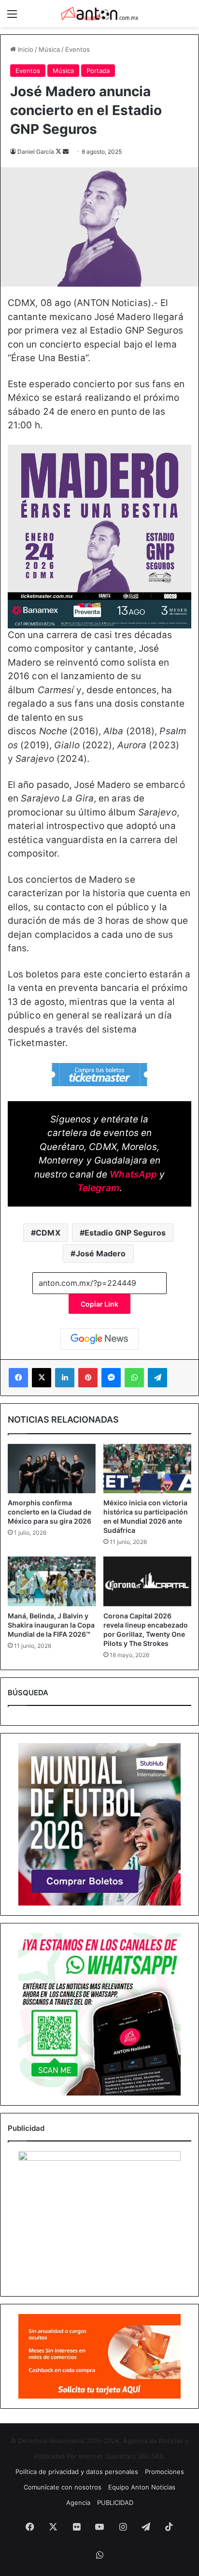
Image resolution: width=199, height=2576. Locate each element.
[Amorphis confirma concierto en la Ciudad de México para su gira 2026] (52, 1469)
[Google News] (99, 1339)
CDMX (48, 1233)
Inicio (25, 49)
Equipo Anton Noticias (142, 2487)
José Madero (101, 1253)
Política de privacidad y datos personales (77, 2472)
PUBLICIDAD (115, 2503)
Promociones (164, 2472)
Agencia (78, 2503)
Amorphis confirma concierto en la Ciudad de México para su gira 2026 (50, 1512)
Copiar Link (99, 1304)
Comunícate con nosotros (63, 2487)
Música (49, 49)
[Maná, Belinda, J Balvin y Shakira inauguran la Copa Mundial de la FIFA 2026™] (52, 1581)
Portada (98, 71)
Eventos (78, 49)
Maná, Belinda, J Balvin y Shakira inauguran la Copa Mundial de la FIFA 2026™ (51, 1625)
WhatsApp (133, 1174)
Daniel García (36, 152)
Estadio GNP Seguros (125, 1233)
